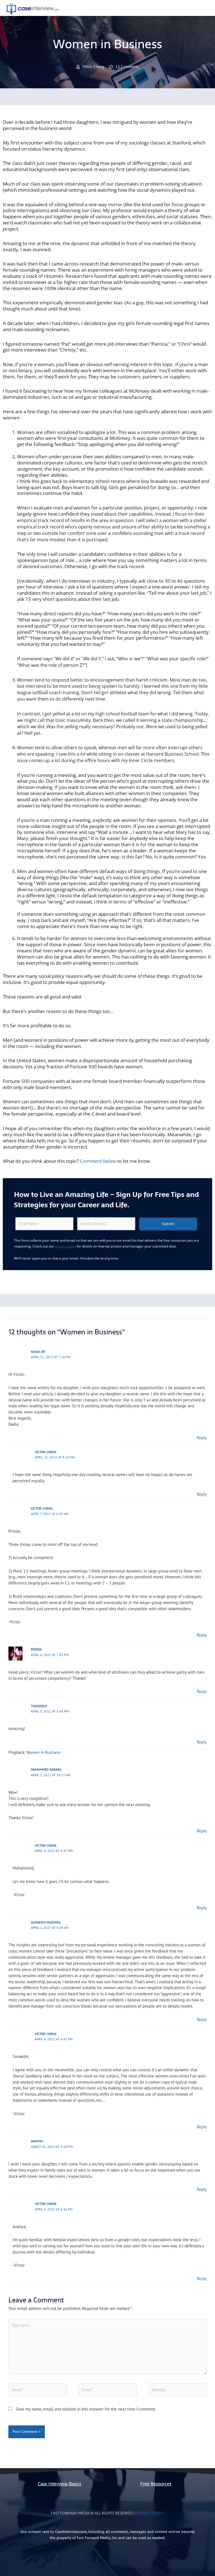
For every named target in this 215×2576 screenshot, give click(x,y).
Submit (168, 1224)
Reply (202, 1438)
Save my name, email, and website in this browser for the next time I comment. (86, 2409)
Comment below (98, 1161)
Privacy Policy (150, 2513)
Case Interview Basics (59, 2484)
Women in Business (43, 1752)
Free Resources (156, 2484)
